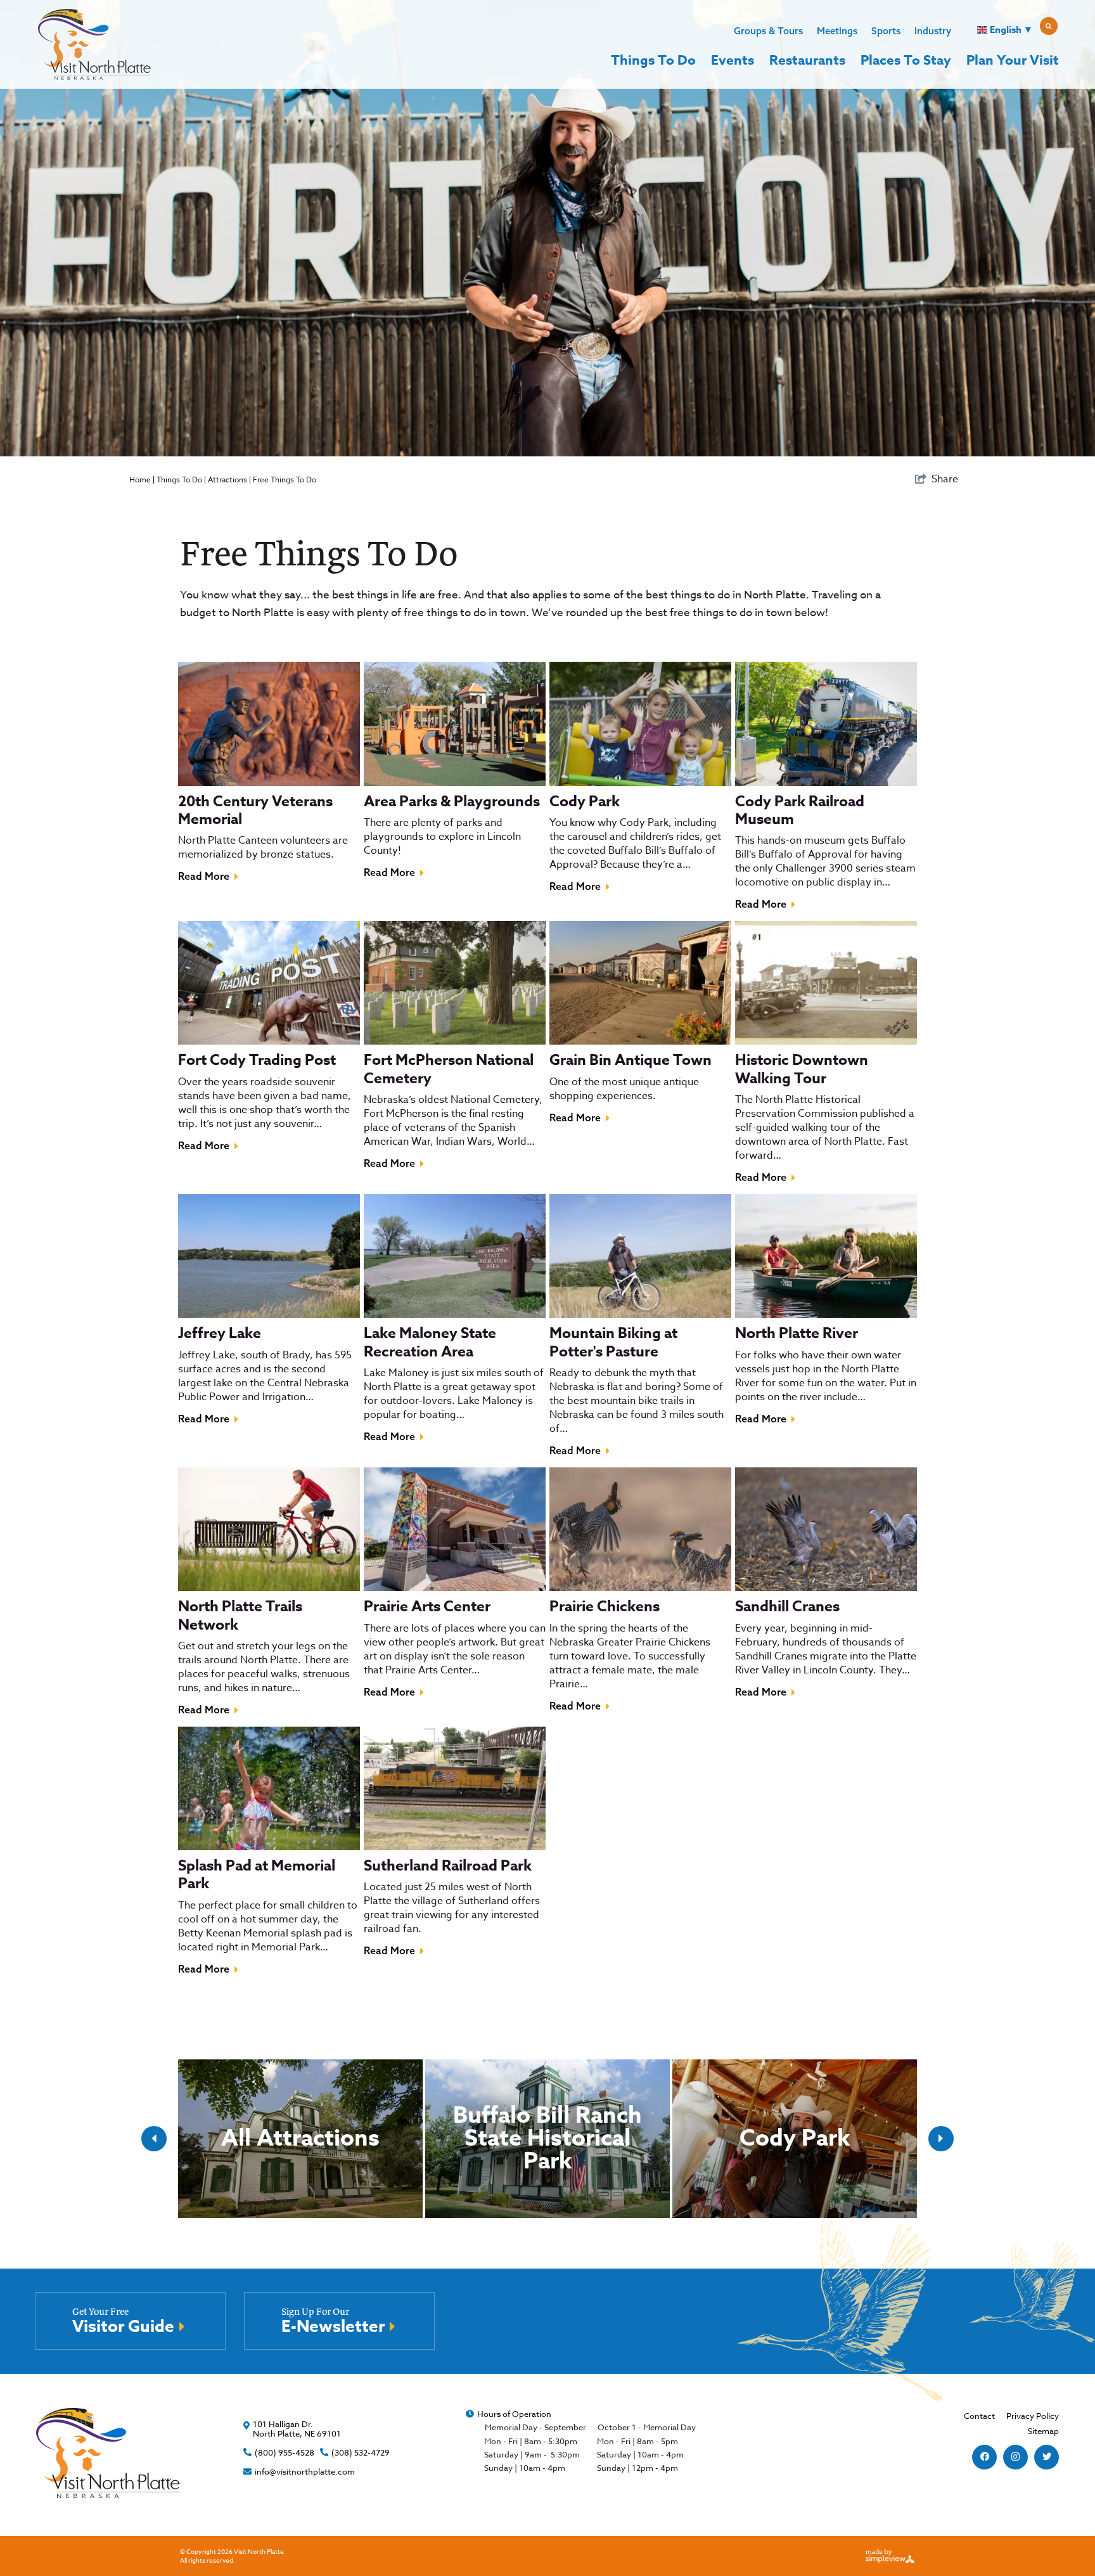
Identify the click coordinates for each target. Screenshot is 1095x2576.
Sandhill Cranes (787, 1607)
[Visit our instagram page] (1015, 2457)
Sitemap (1043, 2431)
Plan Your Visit (1013, 60)
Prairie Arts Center (427, 1607)
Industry (933, 31)
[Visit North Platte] (94, 44)
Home (140, 480)
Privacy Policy (1033, 2416)
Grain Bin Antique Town (631, 1060)
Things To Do (653, 60)
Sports (886, 31)
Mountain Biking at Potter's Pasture (613, 1342)
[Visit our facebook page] (985, 2457)
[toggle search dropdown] (1049, 26)
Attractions (227, 480)
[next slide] (941, 2139)
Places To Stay (906, 60)
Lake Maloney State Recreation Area (430, 1342)
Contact (979, 2416)
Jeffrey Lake (220, 1333)
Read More (204, 876)
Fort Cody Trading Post (257, 1060)
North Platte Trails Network (240, 1615)
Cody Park (585, 802)
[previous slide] (154, 2139)
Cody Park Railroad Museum (800, 810)
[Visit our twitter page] (1047, 2457)
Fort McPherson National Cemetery (449, 1069)
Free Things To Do (285, 480)
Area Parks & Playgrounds (452, 802)
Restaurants (807, 60)
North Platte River (797, 1333)
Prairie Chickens (605, 1607)
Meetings (837, 31)
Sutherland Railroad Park (448, 1866)
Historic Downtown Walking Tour (802, 1069)
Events (733, 60)
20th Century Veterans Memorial (255, 810)
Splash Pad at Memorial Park (257, 1875)
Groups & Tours (768, 31)
